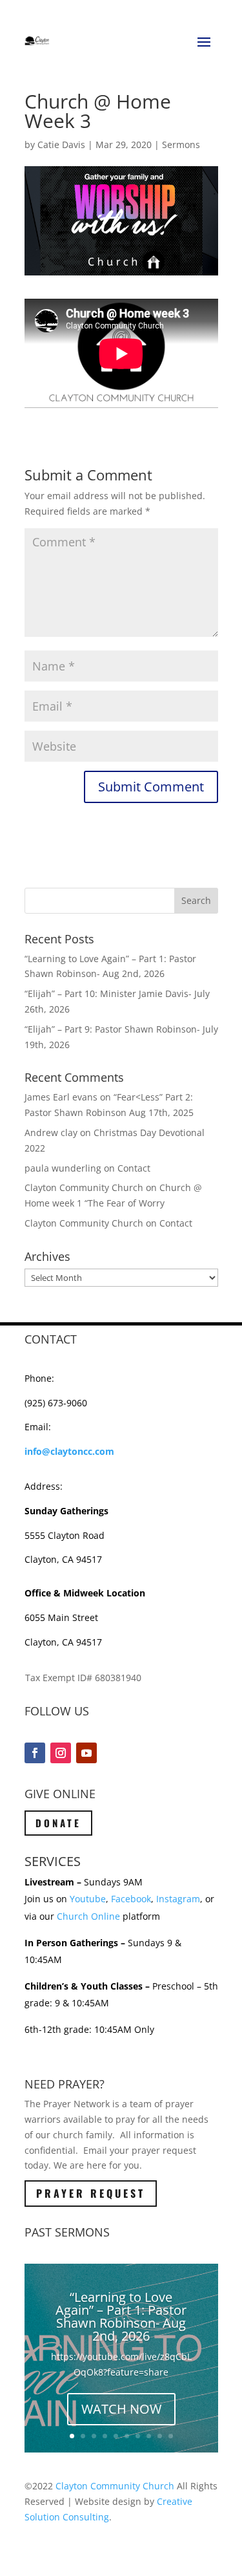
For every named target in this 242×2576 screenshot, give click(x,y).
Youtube (88, 1899)
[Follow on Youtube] (86, 1753)
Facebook (131, 1899)
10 (171, 2436)
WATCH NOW (121, 2409)
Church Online (88, 1916)
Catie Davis (61, 145)
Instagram (178, 1899)
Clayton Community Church (115, 2486)
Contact (134, 1168)
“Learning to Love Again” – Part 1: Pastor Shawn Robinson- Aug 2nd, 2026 (121, 2316)
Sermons (181, 145)
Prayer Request (91, 2193)
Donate (58, 1823)
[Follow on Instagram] (61, 1753)
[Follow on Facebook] (35, 1753)
